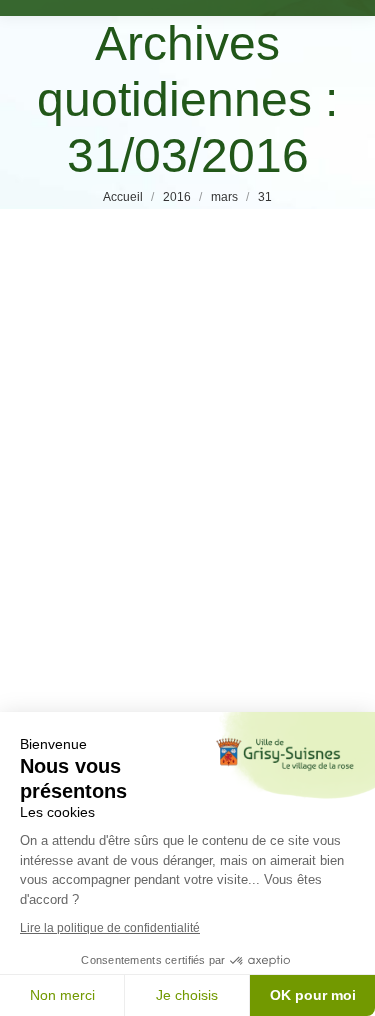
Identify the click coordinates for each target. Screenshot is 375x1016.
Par (191, 570)
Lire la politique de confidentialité (110, 928)
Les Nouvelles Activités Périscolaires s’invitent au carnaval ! (178, 522)
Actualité (73, 570)
